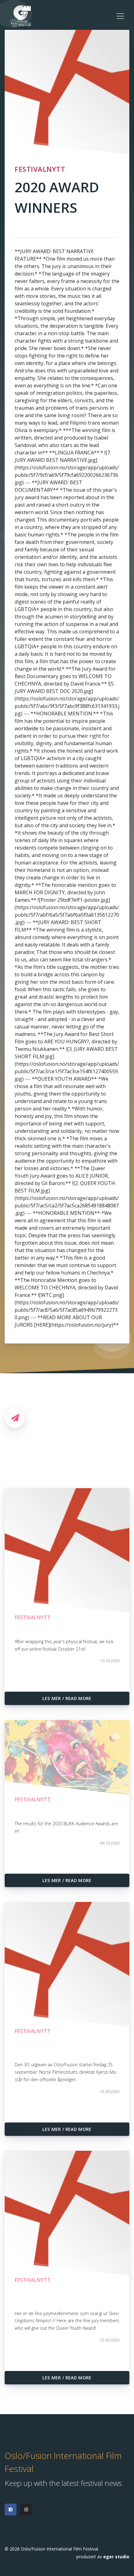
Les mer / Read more (67, 1698)
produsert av (103, 2557)
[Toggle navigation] (120, 16)
